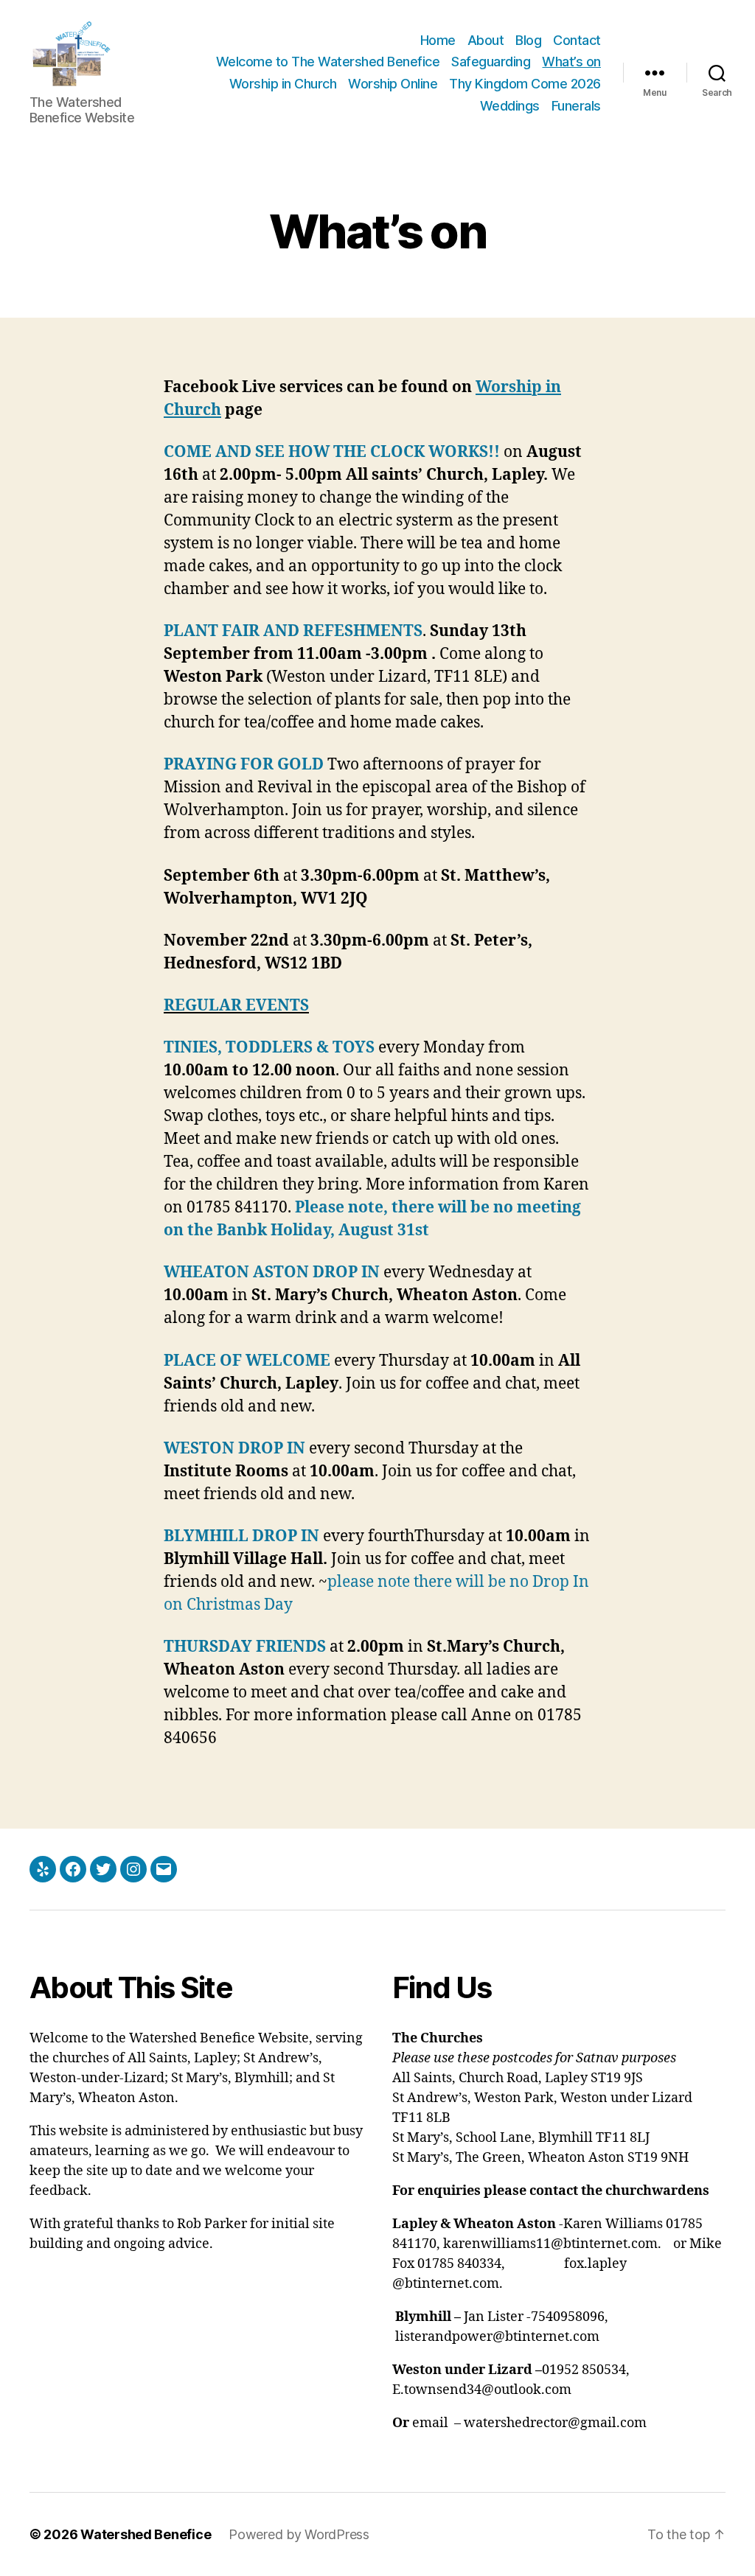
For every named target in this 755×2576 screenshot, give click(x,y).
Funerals (576, 106)
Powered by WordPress (299, 2534)
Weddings (510, 106)
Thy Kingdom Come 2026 (525, 84)
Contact (577, 40)
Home (438, 40)
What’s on (571, 62)
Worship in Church (283, 84)
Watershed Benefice (146, 2534)
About (486, 40)
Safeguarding (491, 62)
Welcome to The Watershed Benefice (328, 62)
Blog (528, 40)
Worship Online (393, 84)
